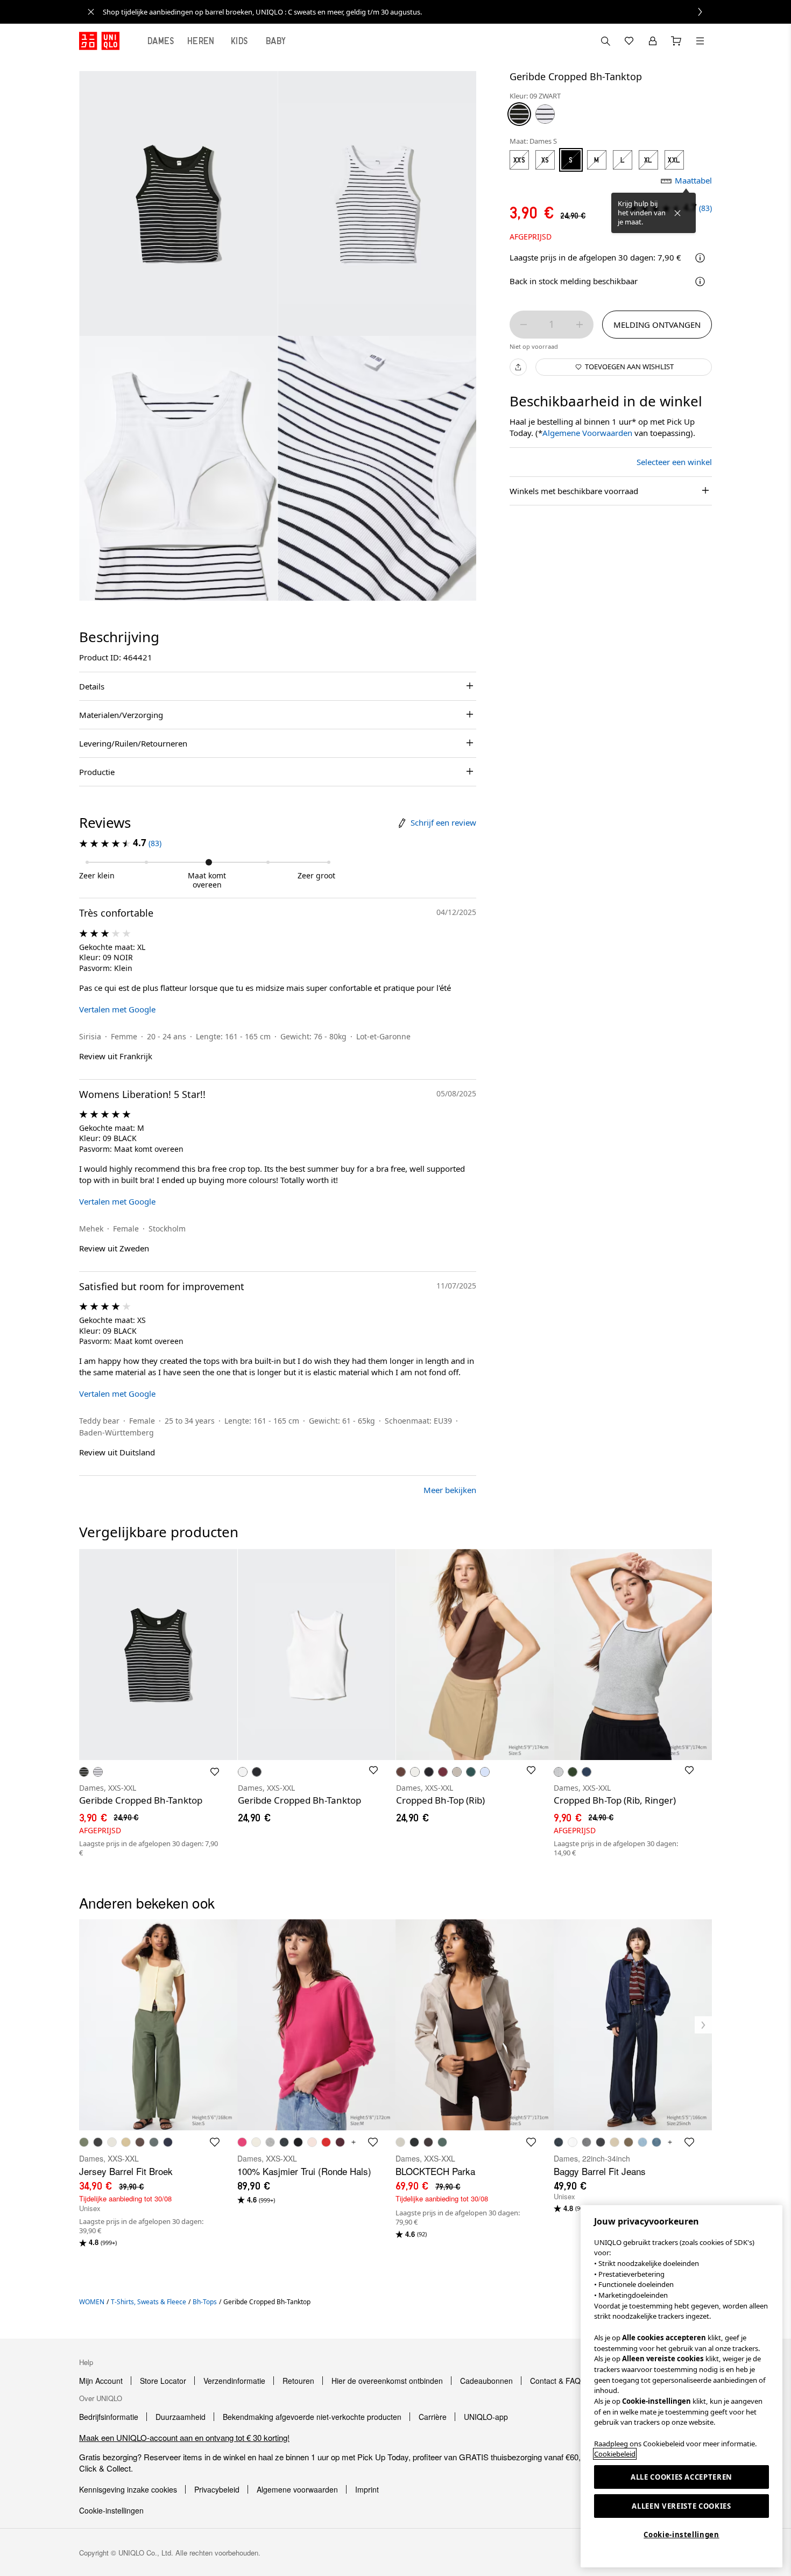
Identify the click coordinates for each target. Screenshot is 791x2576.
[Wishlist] (629, 41)
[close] (91, 12)
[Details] (700, 281)
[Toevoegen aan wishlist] (215, 1772)
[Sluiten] (677, 213)
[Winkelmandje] (676, 41)
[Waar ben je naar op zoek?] (605, 41)
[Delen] (518, 367)
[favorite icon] (215, 2142)
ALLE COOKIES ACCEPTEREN (681, 2477)
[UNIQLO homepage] (99, 41)
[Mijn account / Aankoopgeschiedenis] (653, 41)
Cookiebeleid (615, 2454)
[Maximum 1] (580, 325)
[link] (407, 12)
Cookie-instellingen (681, 2535)
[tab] (161, 41)
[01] (545, 114)
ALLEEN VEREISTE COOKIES (681, 2506)
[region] (681, 2386)
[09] (519, 114)
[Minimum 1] (524, 325)
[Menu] (700, 41)
